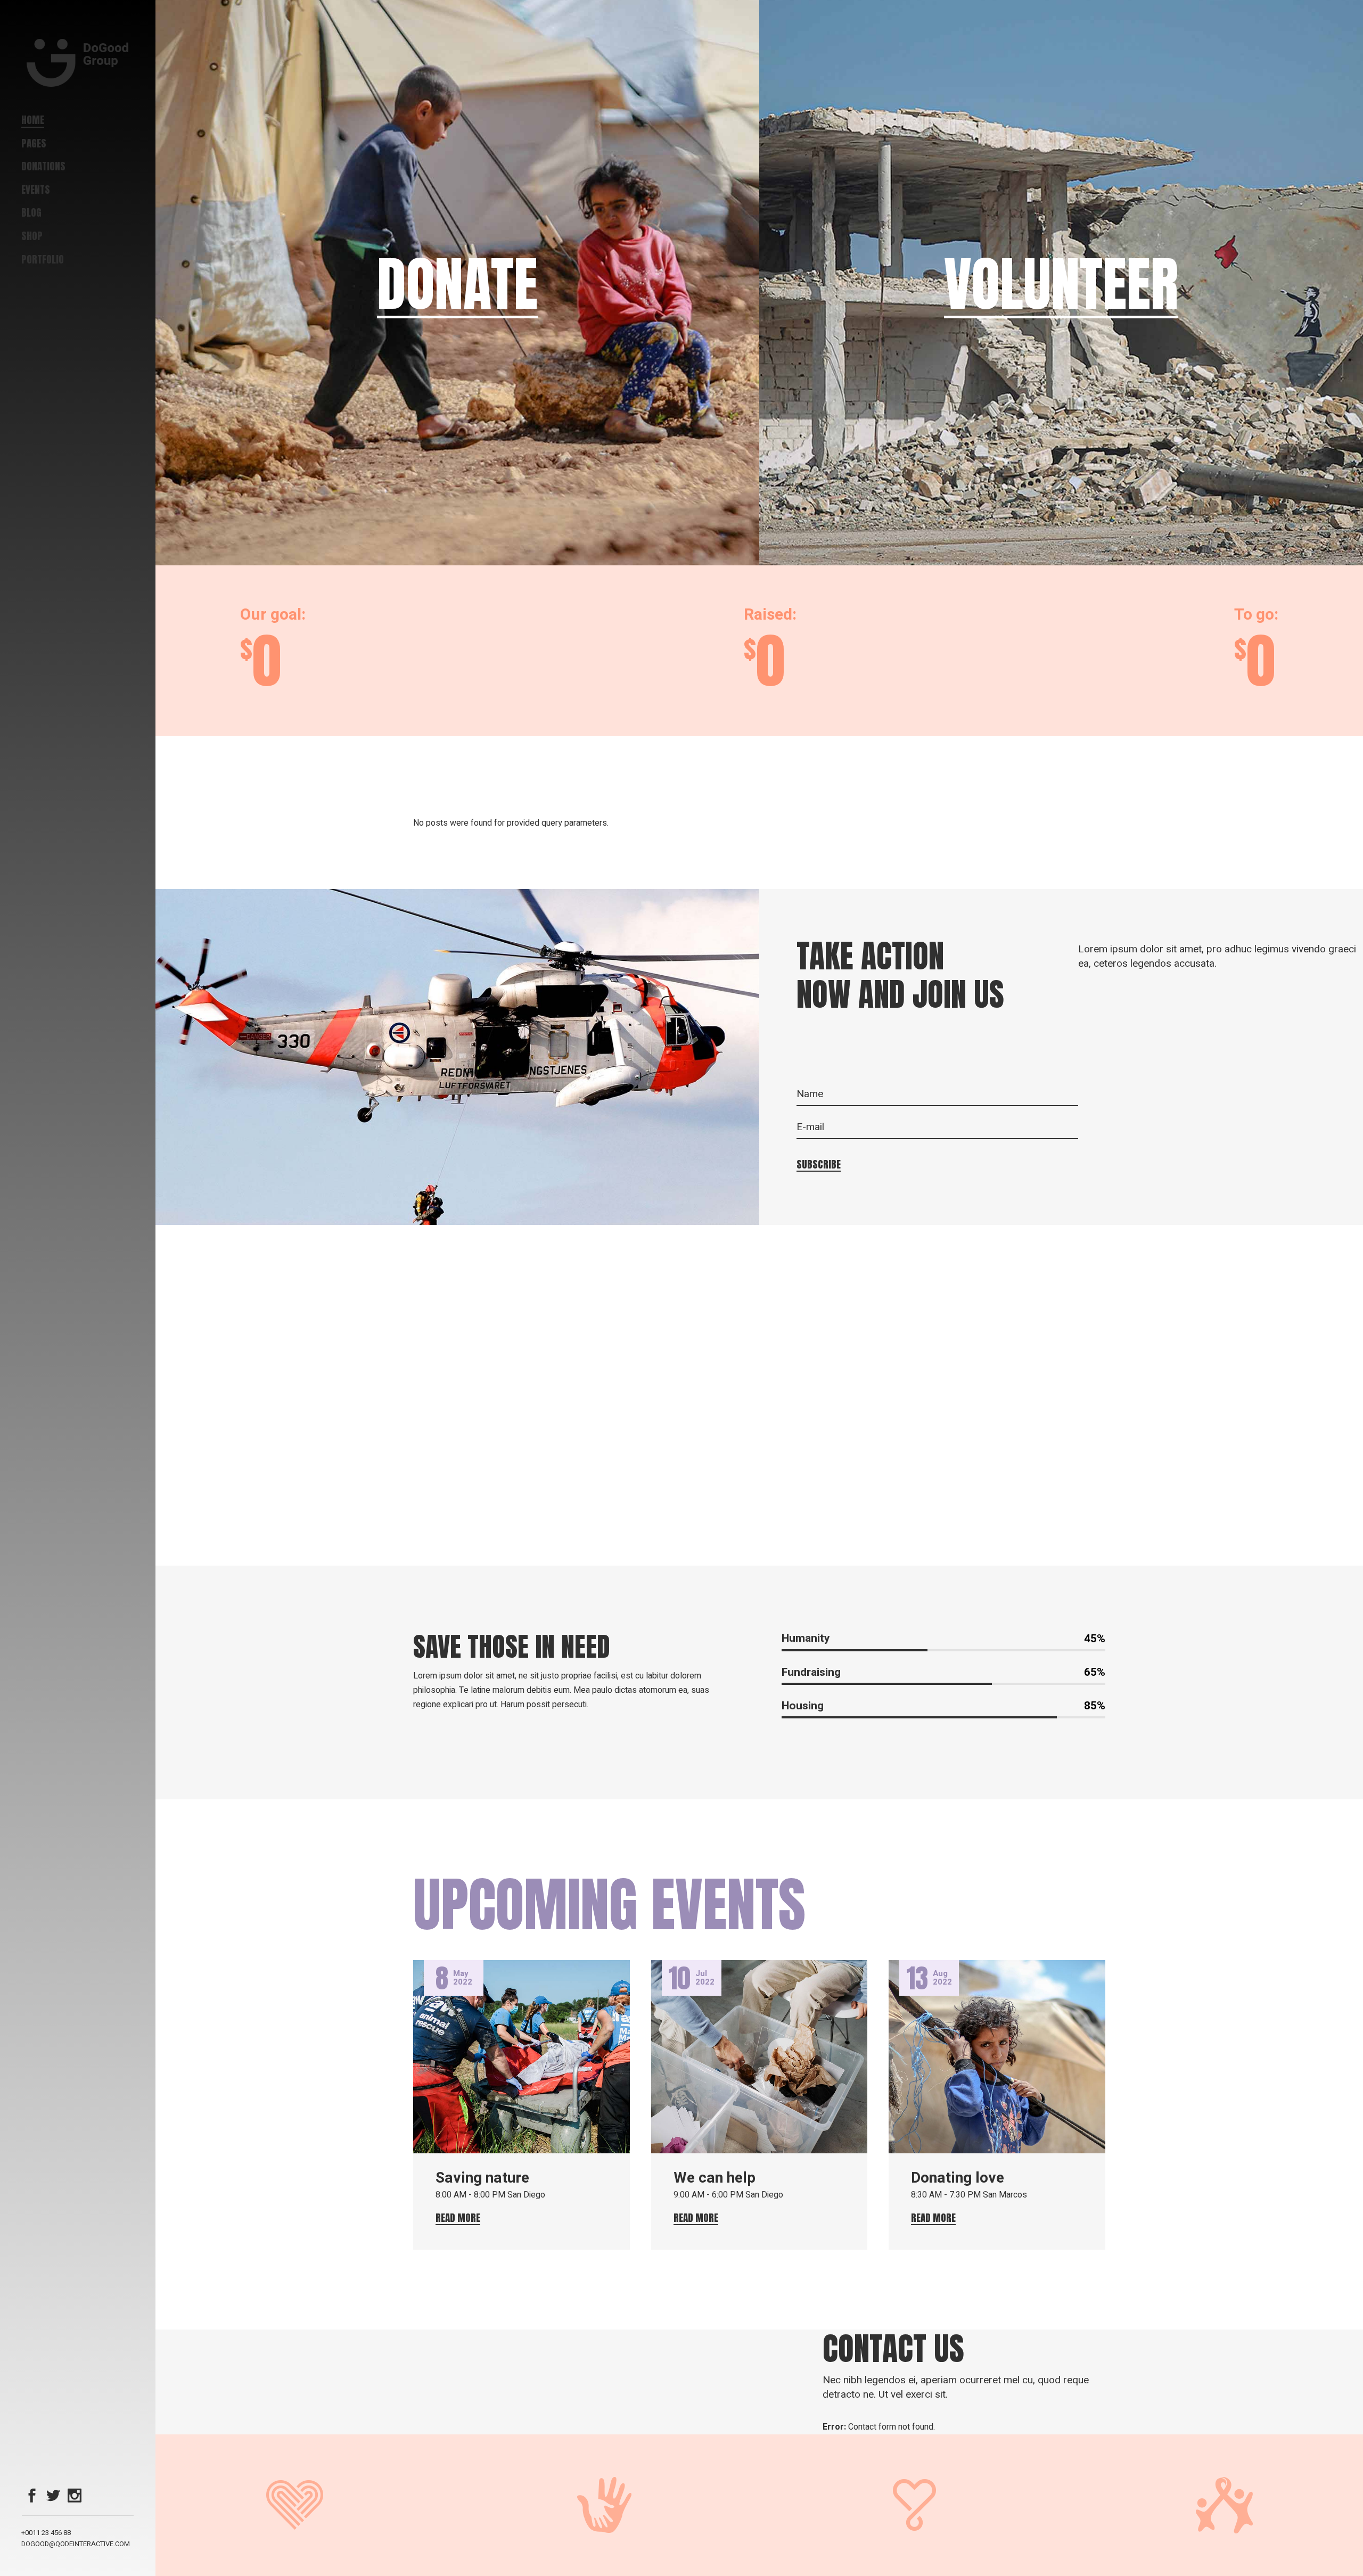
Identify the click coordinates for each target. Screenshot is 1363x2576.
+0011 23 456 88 (46, 2533)
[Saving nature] (522, 2057)
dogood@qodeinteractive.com (76, 2544)
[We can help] (759, 2057)
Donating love (958, 2178)
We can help (715, 2178)
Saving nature (482, 2178)
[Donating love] (997, 2057)
